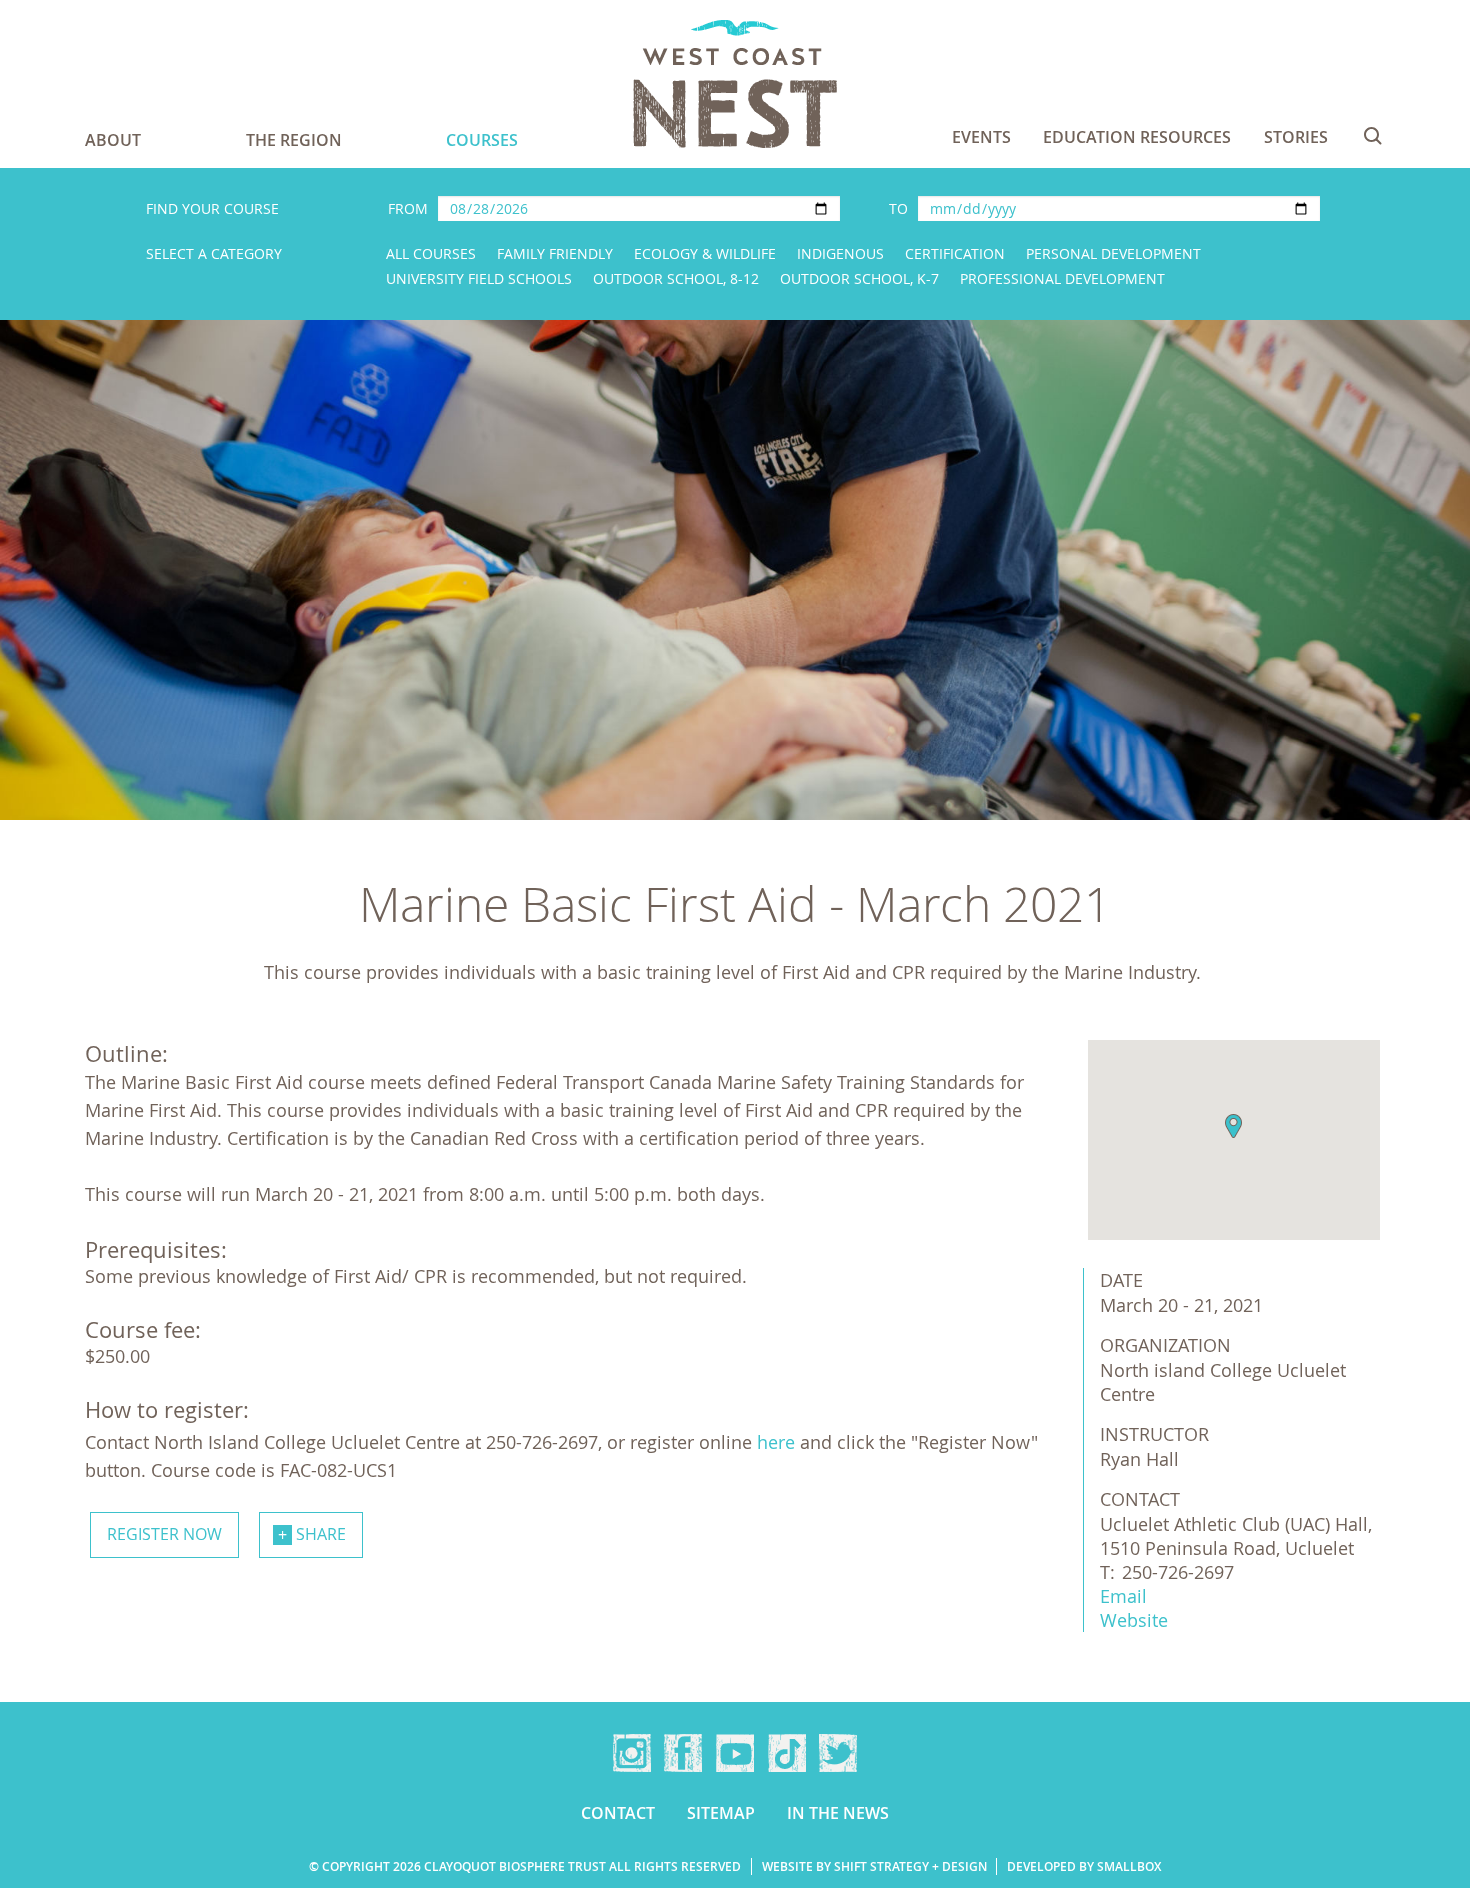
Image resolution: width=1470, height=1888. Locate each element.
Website (1134, 1620)
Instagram (632, 1753)
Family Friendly (555, 253)
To (898, 208)
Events (981, 137)
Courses (482, 140)
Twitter (838, 1753)
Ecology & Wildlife (705, 253)
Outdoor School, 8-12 (676, 278)
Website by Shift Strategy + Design (874, 1866)
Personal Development (1113, 253)
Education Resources (1137, 137)
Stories (1296, 137)
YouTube (735, 1753)
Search (1373, 136)
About (113, 140)
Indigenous (840, 253)
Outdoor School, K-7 (859, 278)
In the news (838, 1813)
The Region (294, 140)
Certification (955, 253)
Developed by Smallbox (1084, 1866)
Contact (618, 1813)
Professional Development (1062, 278)
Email (1123, 1596)
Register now (164, 1534)
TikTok (787, 1753)
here (776, 1442)
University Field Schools (479, 278)
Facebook (683, 1753)
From (408, 208)
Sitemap (721, 1813)
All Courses (431, 253)
